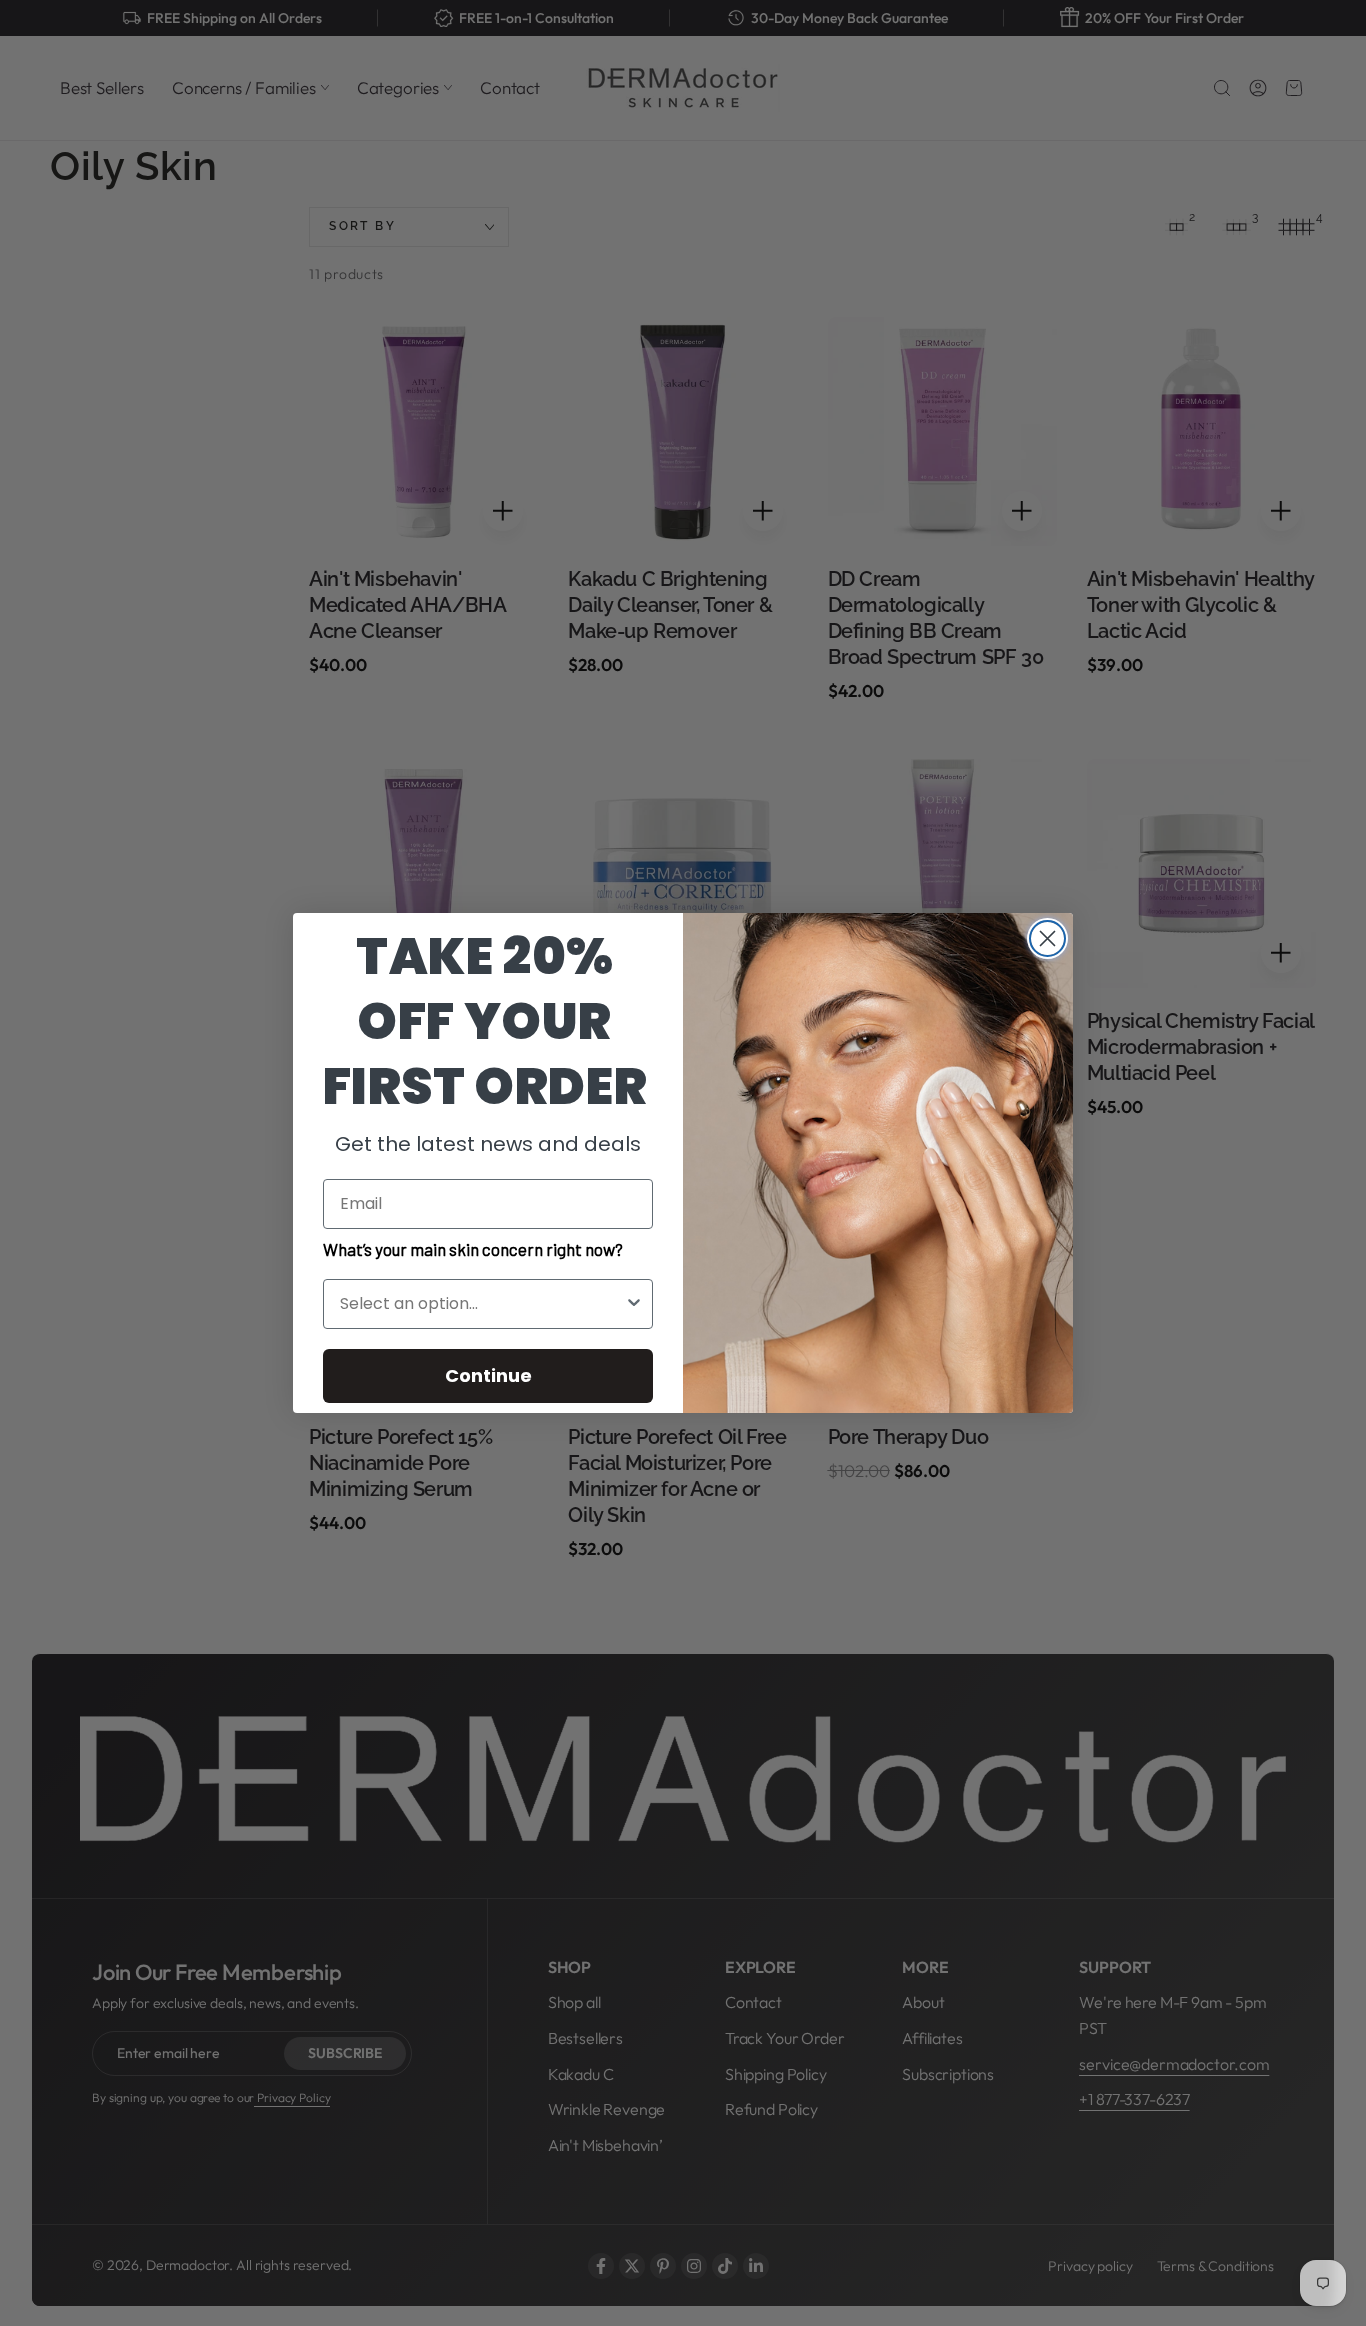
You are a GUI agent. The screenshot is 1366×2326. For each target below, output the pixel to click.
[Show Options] (634, 1304)
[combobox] (482, 1304)
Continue (488, 1375)
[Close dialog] (1047, 938)
